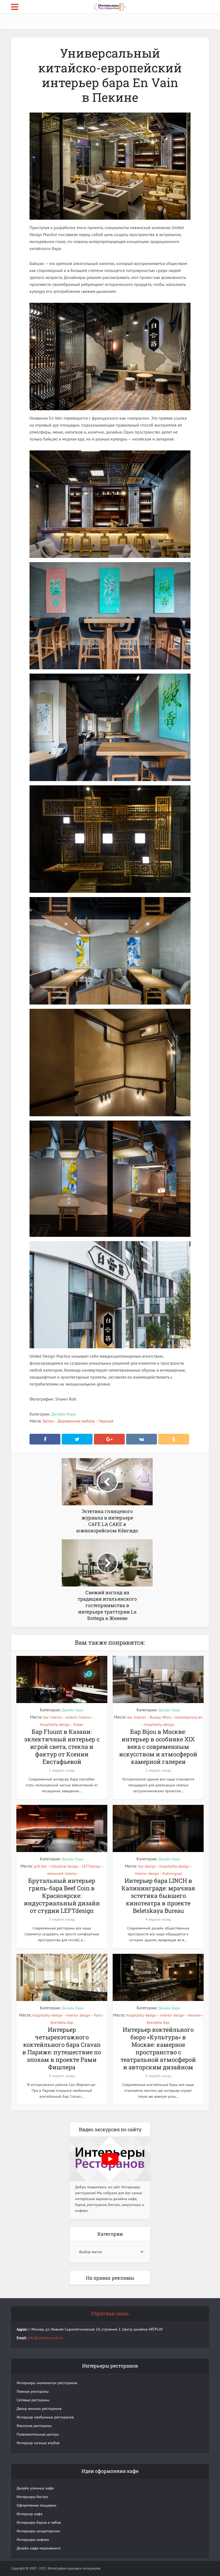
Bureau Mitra (160, 1717)
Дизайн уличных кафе (35, 2488)
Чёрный (106, 1421)
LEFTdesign (91, 1866)
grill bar (40, 1866)
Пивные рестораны (33, 2391)
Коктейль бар (62, 2022)
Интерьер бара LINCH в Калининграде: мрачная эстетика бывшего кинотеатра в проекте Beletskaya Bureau (158, 1896)
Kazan (78, 1724)
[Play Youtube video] (110, 2159)
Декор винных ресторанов (39, 2409)
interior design (147, 1873)
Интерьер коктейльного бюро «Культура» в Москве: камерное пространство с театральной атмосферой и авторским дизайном (158, 2048)
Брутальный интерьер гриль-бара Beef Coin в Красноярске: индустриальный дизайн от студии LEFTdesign (62, 1896)
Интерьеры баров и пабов (39, 2522)
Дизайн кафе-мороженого (39, 2548)
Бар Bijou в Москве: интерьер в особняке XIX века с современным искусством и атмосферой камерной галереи (158, 1747)
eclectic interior (78, 1717)
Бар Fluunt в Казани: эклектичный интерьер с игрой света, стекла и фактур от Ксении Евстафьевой (62, 1747)
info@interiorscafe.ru (45, 2338)
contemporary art (188, 1717)
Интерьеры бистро (32, 2497)
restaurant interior (62, 1873)
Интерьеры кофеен (33, 2540)
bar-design (147, 1866)
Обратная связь (110, 2313)
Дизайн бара (64, 1414)
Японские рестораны (34, 2426)
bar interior (53, 1717)
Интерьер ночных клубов (38, 2443)
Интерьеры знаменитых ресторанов (47, 2383)
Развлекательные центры (38, 2434)
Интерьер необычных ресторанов (45, 2417)
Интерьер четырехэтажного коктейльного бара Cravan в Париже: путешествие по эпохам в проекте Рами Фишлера (62, 2048)
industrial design (64, 1866)
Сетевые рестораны (33, 2400)
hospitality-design (55, 1724)
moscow (194, 2015)
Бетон (48, 1421)
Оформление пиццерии (36, 2505)
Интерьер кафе (30, 2514)
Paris (98, 2015)
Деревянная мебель (76, 1421)
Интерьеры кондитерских (38, 2531)
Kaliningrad (172, 1873)
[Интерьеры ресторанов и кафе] (110, 6)
